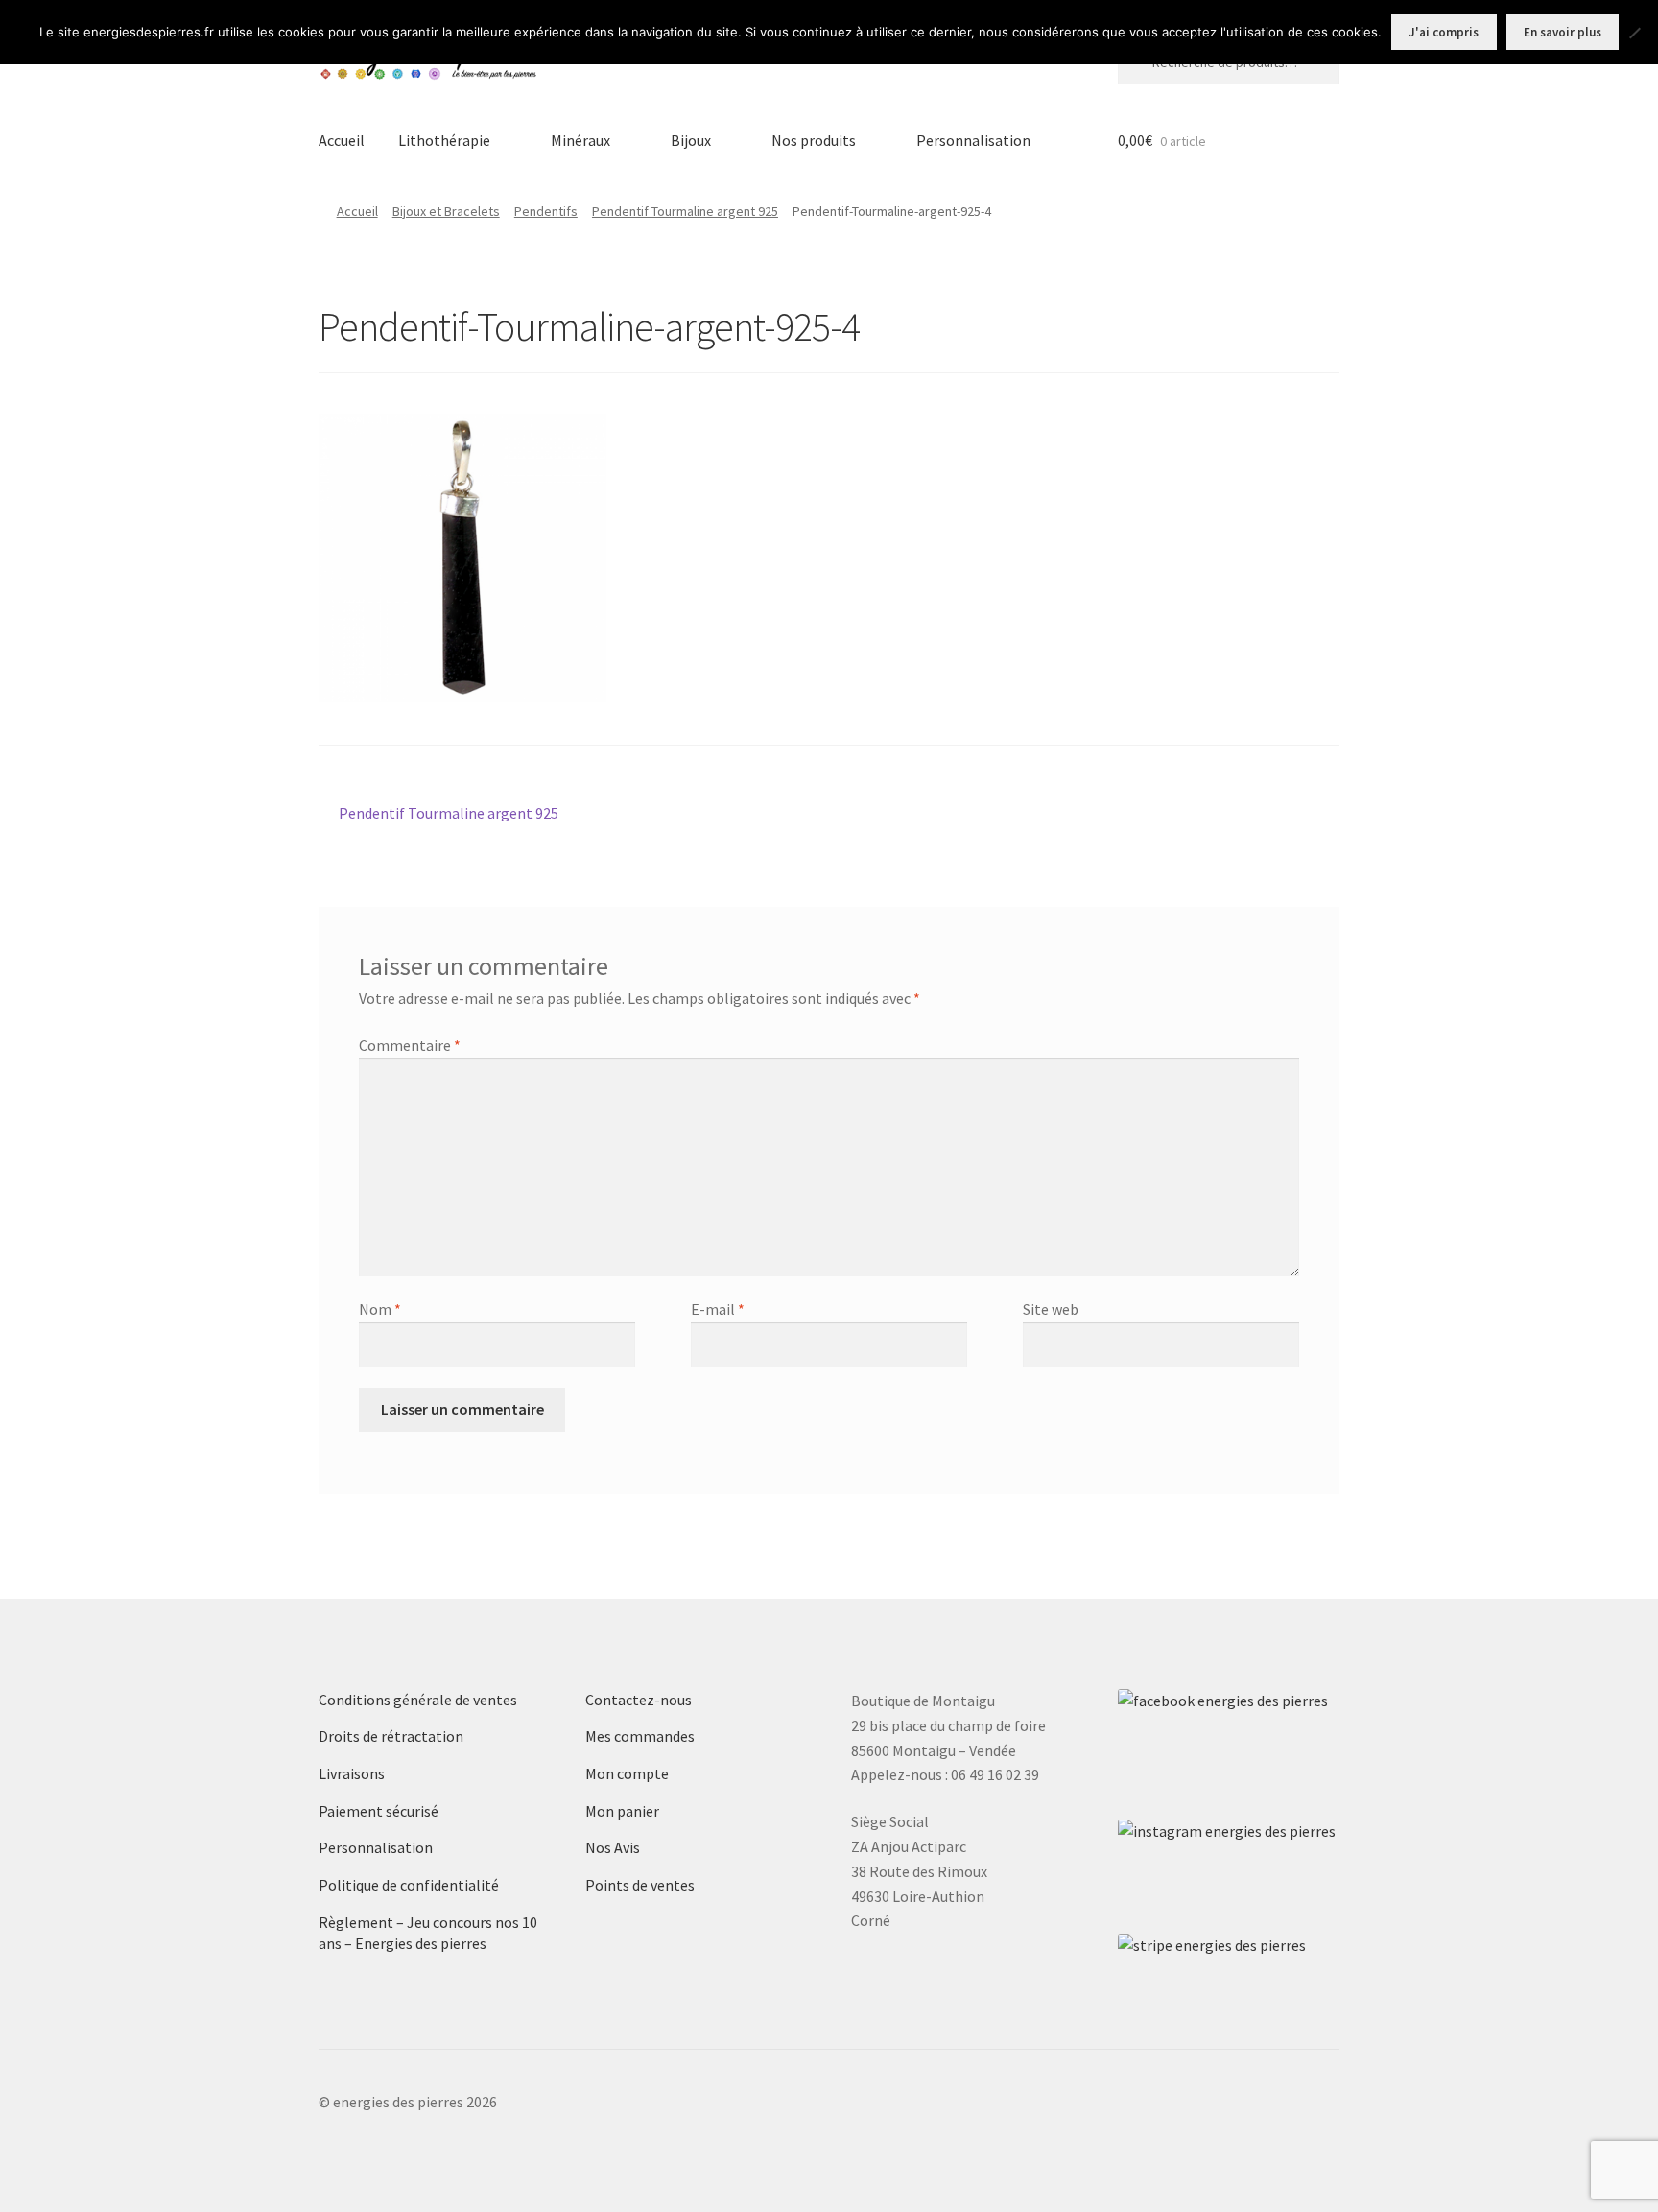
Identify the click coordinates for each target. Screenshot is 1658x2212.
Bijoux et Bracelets (446, 211)
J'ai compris (1444, 32)
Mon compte (627, 1773)
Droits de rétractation (391, 1736)
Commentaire (410, 1045)
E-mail (718, 1309)
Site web (1051, 1309)
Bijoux (691, 140)
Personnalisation (973, 140)
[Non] (1634, 33)
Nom (380, 1309)
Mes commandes (640, 1736)
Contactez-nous (639, 1700)
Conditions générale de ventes (418, 1700)
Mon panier (622, 1811)
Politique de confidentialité (409, 1885)
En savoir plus (1563, 32)
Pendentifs (546, 211)
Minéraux (580, 140)
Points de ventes (640, 1885)
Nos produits (814, 140)
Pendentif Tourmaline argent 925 (685, 211)
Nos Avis (613, 1847)
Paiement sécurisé (379, 1811)
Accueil (342, 140)
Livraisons (352, 1773)
